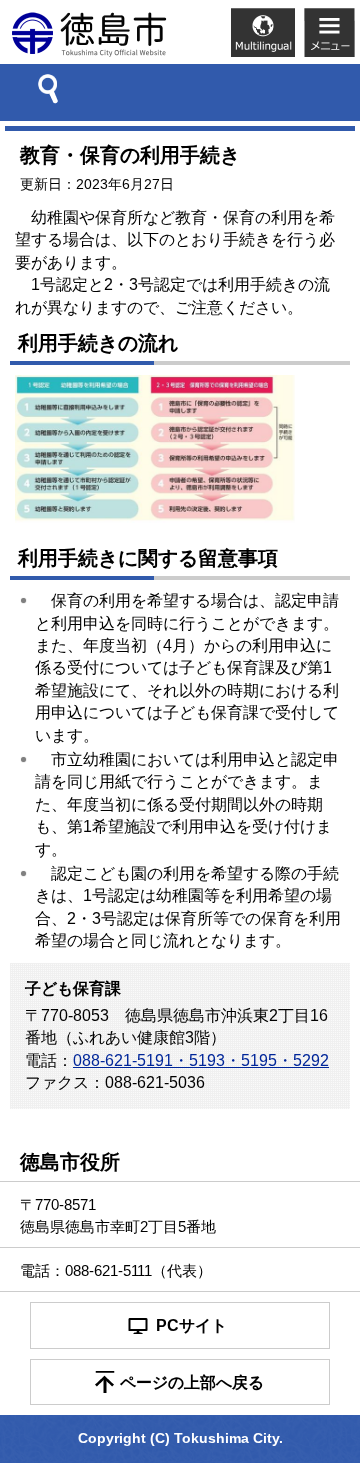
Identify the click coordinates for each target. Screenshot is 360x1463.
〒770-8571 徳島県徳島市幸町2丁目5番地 (118, 1215)
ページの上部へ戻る (192, 1382)
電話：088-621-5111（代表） (116, 1270)
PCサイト (191, 1325)
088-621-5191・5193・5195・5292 (201, 1060)
